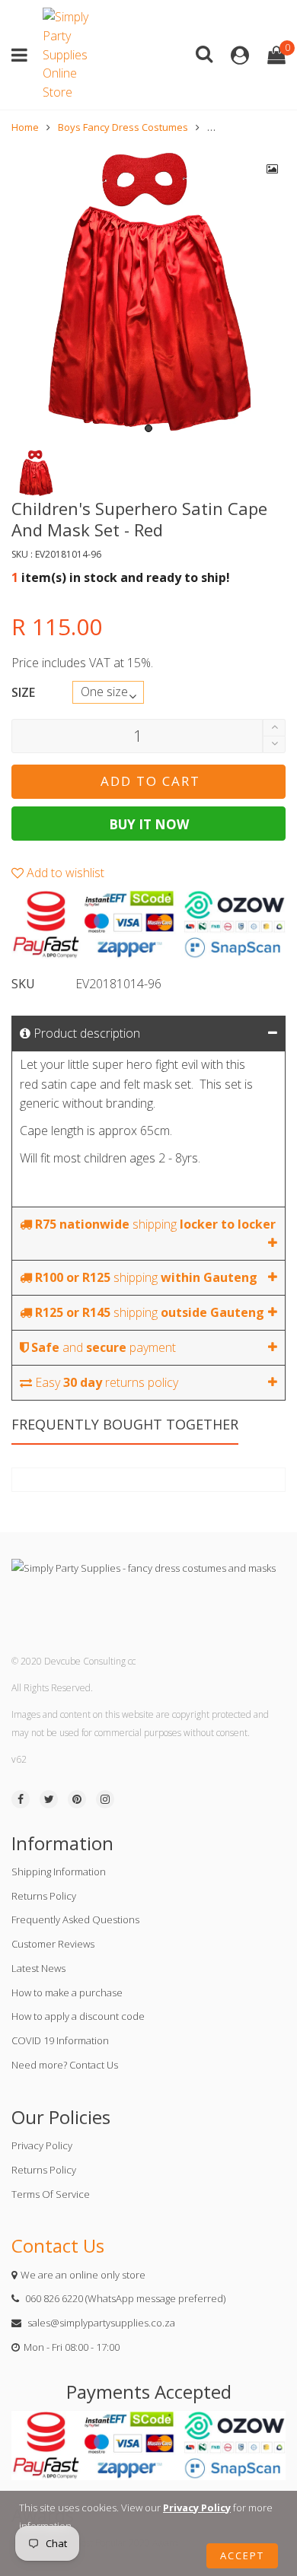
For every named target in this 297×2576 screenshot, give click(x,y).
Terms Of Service (51, 2194)
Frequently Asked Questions (75, 1919)
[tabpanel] (148, 293)
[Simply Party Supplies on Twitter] (49, 1799)
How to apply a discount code (78, 2016)
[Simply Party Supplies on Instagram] (105, 1799)
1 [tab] (148, 428)
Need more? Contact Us (65, 2065)
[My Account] (240, 55)
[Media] (273, 169)
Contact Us (58, 2245)
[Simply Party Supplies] (69, 55)
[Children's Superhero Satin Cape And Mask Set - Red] (148, 293)
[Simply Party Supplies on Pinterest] (77, 1799)
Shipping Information (59, 1872)
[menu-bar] (23, 55)
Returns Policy (44, 1896)
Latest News (38, 1968)
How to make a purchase (67, 1992)
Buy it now (149, 824)
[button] (274, 744)
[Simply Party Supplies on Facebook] (21, 1799)
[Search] (204, 53)
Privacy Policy (42, 2145)
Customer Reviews (53, 1944)
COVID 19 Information (60, 2040)
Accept (242, 2555)
